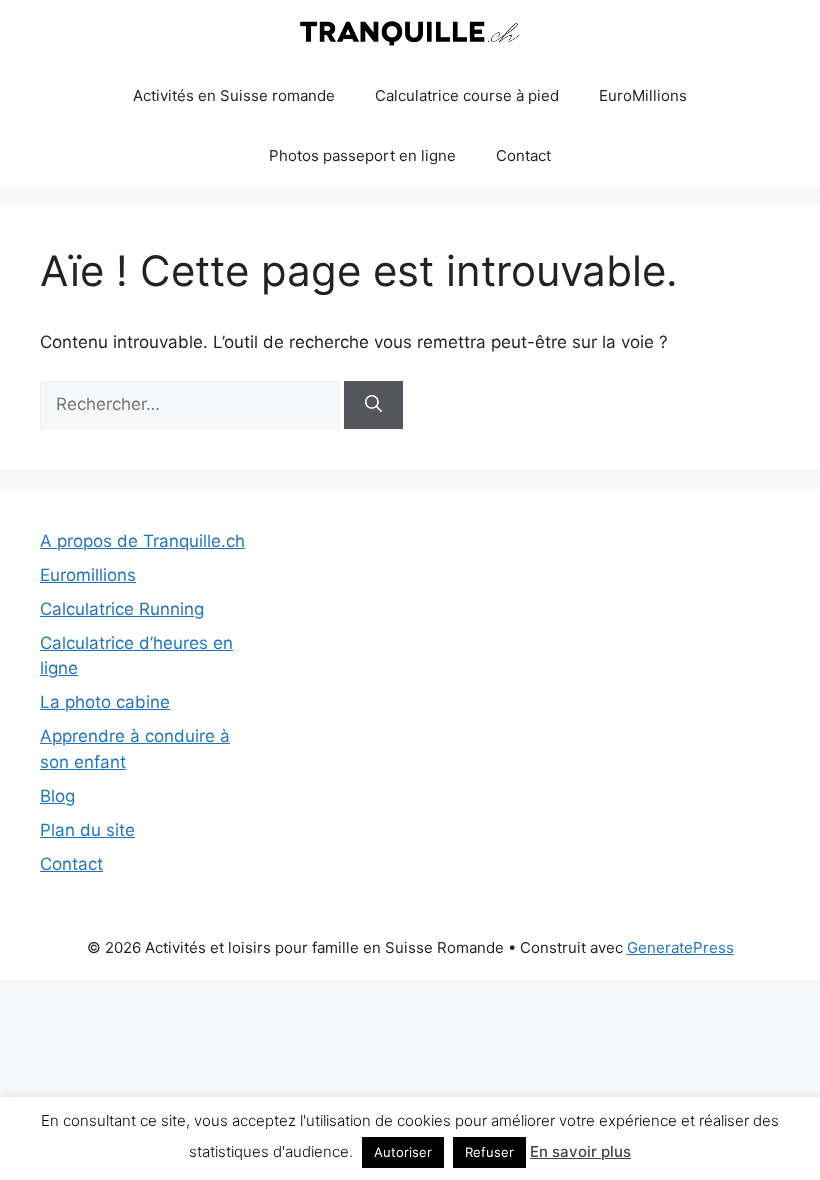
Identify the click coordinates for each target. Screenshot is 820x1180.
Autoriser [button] (403, 1152)
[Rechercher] (373, 405)
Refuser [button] (489, 1152)
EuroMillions (643, 95)
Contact (523, 155)
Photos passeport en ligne (362, 155)
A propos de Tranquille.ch (142, 541)
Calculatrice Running (122, 609)
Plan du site (87, 830)
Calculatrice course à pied (467, 95)
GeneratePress (680, 947)
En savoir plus (580, 1151)
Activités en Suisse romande (234, 95)
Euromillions (88, 575)
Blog (57, 796)
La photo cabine (105, 702)
